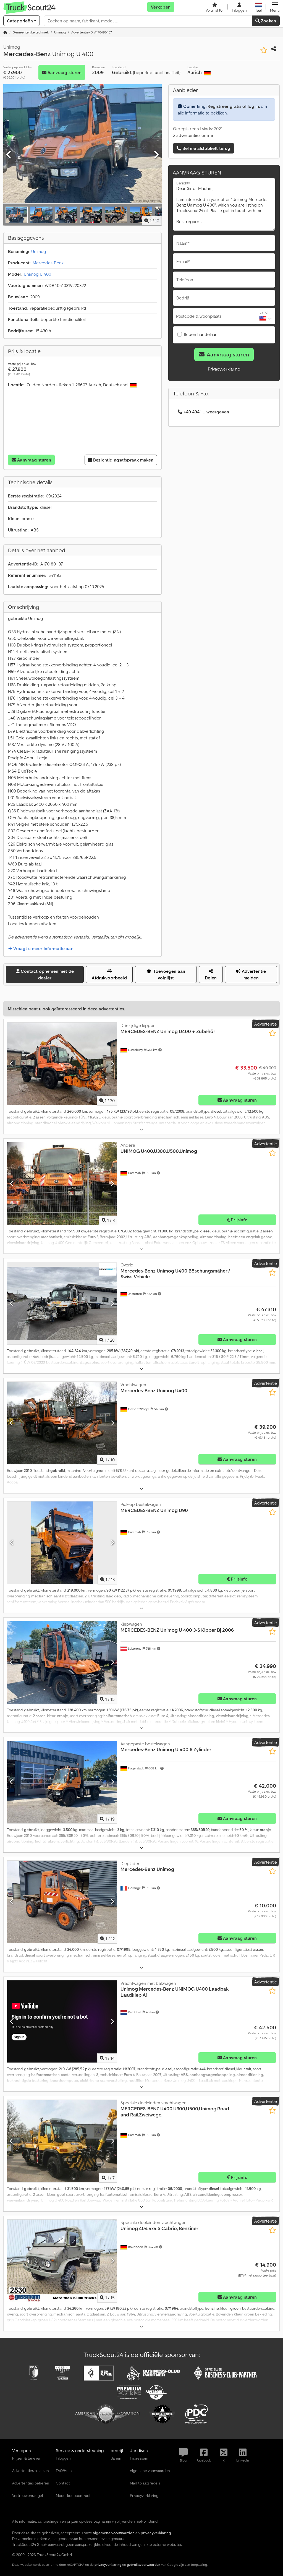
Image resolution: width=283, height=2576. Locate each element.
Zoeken (268, 21)
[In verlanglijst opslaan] (264, 50)
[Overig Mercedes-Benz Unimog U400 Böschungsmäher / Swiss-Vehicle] (62, 1303)
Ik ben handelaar (200, 334)
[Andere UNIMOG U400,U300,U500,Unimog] (62, 1183)
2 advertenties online (193, 135)
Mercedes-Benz (48, 263)
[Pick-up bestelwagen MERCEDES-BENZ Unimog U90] (62, 1543)
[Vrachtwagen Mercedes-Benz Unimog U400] (62, 1423)
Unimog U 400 (37, 274)
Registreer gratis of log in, (234, 106)
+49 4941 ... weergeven (206, 412)
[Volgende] (156, 155)
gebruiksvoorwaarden (144, 2565)
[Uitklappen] (141, 1129)
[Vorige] (9, 155)
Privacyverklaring (224, 369)
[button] (275, 7)
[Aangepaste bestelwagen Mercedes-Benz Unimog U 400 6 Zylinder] (62, 1782)
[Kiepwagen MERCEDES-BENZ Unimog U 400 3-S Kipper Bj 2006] (62, 1662)
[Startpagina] (5, 32)
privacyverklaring (108, 2565)
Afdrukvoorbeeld (109, 978)
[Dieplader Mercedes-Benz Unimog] (62, 1902)
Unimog (39, 251)
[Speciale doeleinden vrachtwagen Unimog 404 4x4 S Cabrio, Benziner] (62, 2261)
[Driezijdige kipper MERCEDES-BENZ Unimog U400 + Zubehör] (62, 1064)
